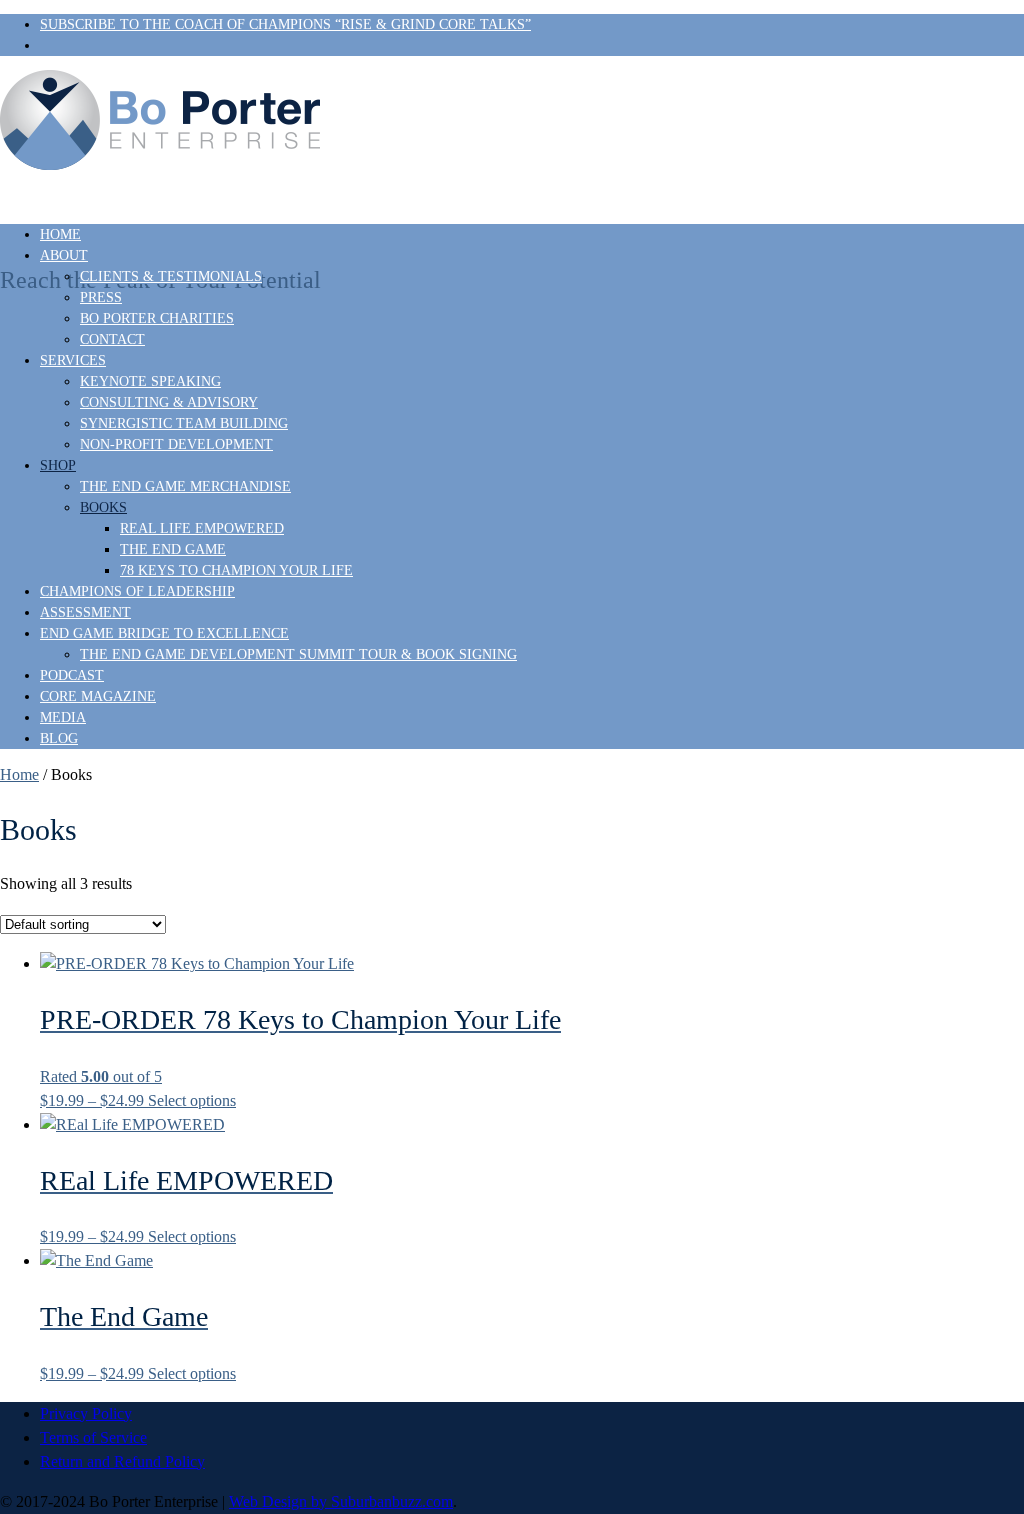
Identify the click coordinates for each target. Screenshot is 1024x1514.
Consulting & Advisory (169, 402)
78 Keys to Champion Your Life (236, 570)
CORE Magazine (98, 696)
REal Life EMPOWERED (202, 528)
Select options (192, 1100)
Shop (58, 465)
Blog (59, 738)
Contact (112, 339)
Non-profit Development (176, 444)
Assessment (85, 612)
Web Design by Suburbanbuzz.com (341, 1501)
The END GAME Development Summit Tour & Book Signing (298, 654)
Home (60, 234)
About (64, 255)
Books (103, 507)
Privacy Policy (86, 1413)
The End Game (173, 549)
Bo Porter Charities (157, 318)
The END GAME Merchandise (185, 486)
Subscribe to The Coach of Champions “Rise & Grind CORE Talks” (285, 24)
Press (101, 297)
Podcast (72, 675)
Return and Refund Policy (122, 1461)
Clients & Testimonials (171, 276)
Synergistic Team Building (184, 423)
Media (63, 717)
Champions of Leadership (137, 591)
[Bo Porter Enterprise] (512, 125)
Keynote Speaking (150, 381)
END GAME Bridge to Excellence (164, 633)
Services (73, 360)
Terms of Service (93, 1437)
